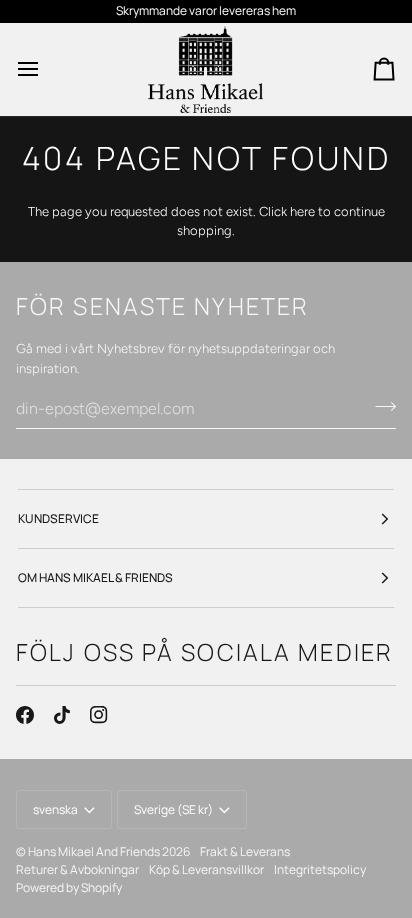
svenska (55, 809)
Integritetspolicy (320, 869)
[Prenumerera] (379, 406)
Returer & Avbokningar (77, 869)
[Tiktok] (62, 715)
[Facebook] (25, 715)
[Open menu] (46, 69)
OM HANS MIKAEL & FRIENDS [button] (95, 577)
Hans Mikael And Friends (94, 851)
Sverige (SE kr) (173, 809)
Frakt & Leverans (245, 851)
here (302, 211)
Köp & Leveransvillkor (206, 869)
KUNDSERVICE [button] (58, 518)
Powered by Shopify (69, 887)
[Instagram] (99, 715)
